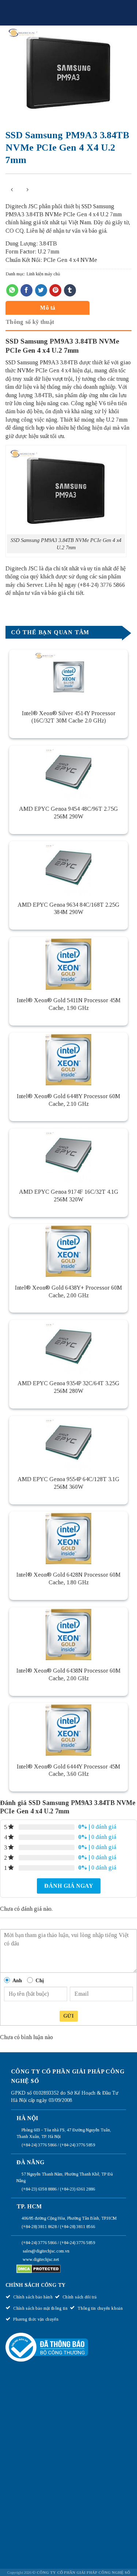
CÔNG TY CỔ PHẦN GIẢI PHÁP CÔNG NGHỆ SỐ (83, 2572)
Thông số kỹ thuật (30, 322)
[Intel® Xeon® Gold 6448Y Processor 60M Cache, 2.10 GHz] (68, 1060)
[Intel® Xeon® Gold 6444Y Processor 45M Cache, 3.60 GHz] (68, 1730)
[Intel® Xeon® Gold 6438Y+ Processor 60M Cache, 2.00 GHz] (68, 1251)
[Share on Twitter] (41, 290)
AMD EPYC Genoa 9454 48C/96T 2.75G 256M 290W (68, 813)
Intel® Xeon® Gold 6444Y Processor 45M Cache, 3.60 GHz (68, 1770)
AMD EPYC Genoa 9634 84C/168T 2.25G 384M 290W (68, 909)
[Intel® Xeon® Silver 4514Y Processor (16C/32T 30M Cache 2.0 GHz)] (68, 677)
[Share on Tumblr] (70, 290)
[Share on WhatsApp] (12, 290)
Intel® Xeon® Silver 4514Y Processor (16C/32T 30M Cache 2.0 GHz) (69, 717)
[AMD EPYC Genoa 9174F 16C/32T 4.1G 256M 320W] (68, 1156)
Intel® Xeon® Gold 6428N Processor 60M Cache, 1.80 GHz (68, 1578)
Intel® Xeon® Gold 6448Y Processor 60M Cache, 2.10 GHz (68, 1100)
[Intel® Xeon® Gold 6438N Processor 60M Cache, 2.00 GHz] (68, 1635)
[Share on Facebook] (26, 290)
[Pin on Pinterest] (55, 290)
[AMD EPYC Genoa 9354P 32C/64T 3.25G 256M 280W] (68, 1347)
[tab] (67, 308)
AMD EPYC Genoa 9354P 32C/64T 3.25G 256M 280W (68, 1387)
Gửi (68, 2016)
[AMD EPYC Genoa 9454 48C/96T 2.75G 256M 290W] (68, 773)
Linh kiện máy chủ (43, 274)
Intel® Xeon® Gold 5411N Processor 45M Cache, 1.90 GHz (69, 1004)
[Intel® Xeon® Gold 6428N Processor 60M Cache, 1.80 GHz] (68, 1539)
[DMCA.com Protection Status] (39, 2269)
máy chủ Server (24, 585)
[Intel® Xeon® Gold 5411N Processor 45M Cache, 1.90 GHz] (68, 964)
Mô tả (48, 308)
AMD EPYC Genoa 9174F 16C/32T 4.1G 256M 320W (69, 1196)
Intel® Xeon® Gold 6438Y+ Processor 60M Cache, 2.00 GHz (68, 1291)
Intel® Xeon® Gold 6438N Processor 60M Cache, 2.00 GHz (68, 1674)
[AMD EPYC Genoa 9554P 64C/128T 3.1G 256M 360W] (68, 1443)
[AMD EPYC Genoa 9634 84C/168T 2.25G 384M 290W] (68, 868)
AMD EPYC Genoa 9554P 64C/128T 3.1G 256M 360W (68, 1483)
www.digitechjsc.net (41, 2259)
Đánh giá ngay (69, 1886)
